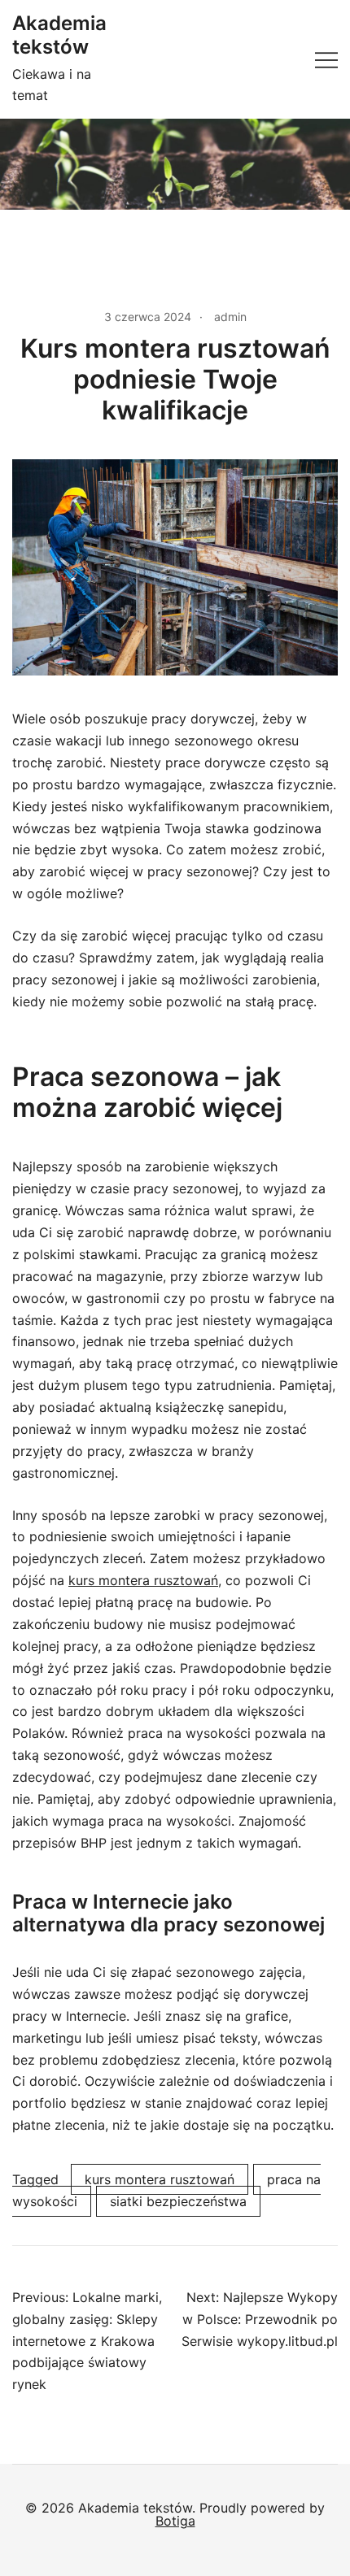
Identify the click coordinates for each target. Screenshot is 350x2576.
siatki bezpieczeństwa (178, 2201)
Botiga (175, 2521)
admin (230, 317)
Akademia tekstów (59, 35)
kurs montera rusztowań (143, 1580)
